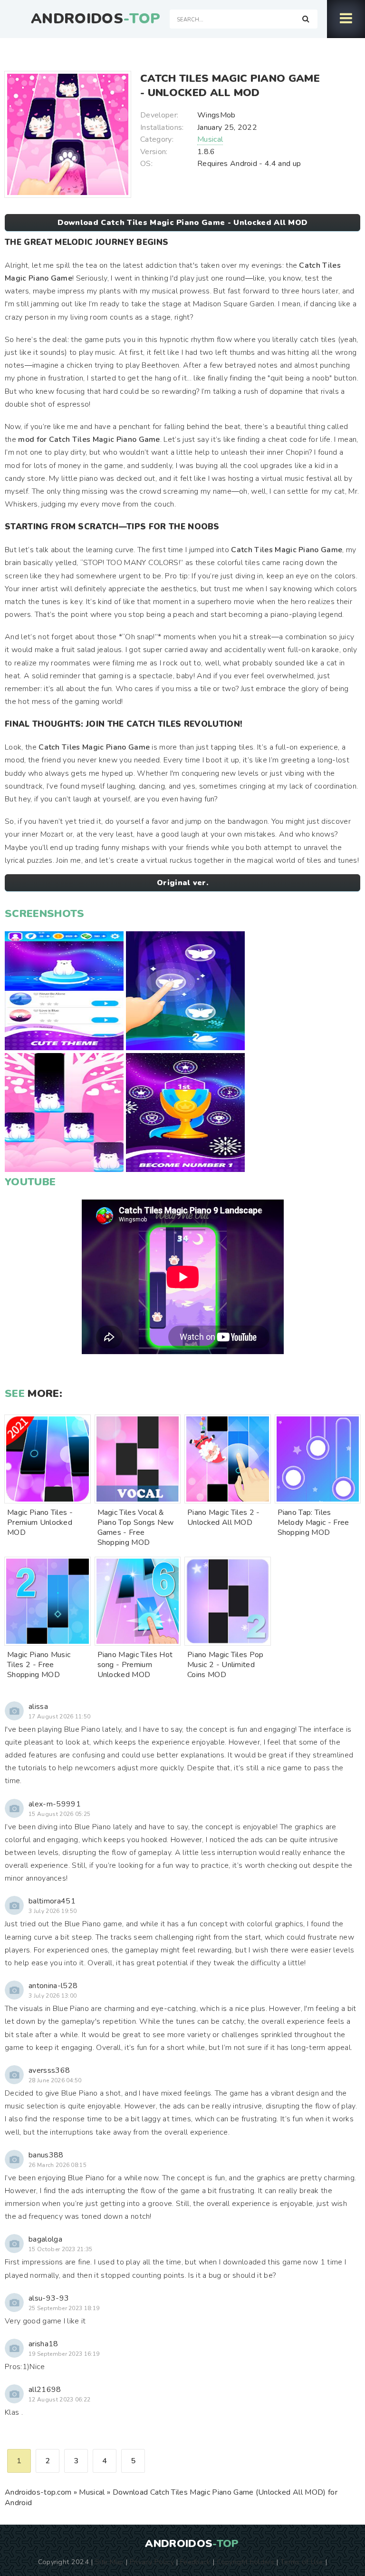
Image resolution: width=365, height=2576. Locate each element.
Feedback (195, 2562)
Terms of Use (302, 2562)
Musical (210, 139)
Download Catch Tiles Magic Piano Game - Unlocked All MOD (183, 223)
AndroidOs (96, 19)
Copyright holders (245, 2562)
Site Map (109, 2562)
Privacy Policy (152, 2562)
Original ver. (182, 883)
